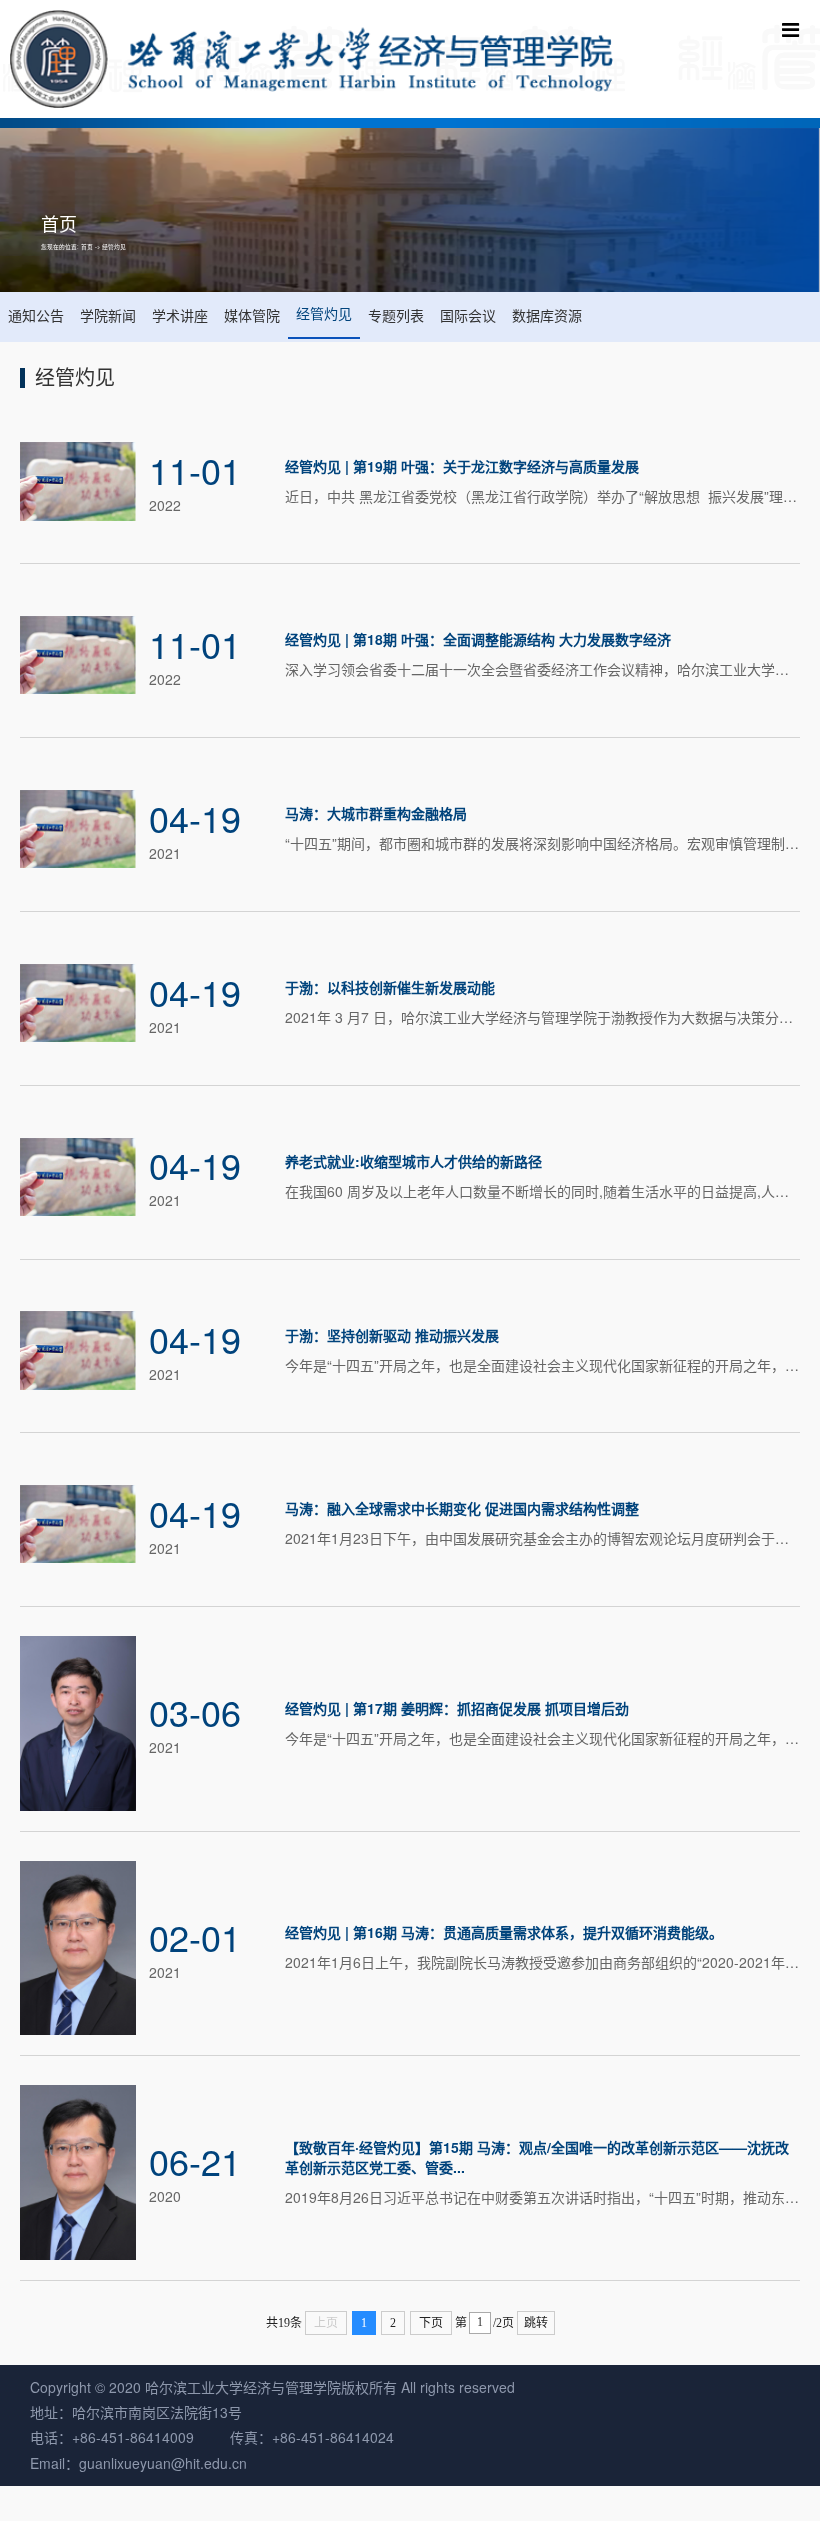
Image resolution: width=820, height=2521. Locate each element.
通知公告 (36, 315)
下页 (431, 2323)
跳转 (536, 2323)
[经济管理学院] (311, 59)
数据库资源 (547, 315)
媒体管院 (252, 315)
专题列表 (396, 315)
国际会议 (468, 315)
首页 (87, 246)
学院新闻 (108, 315)
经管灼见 (114, 246)
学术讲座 (180, 315)
